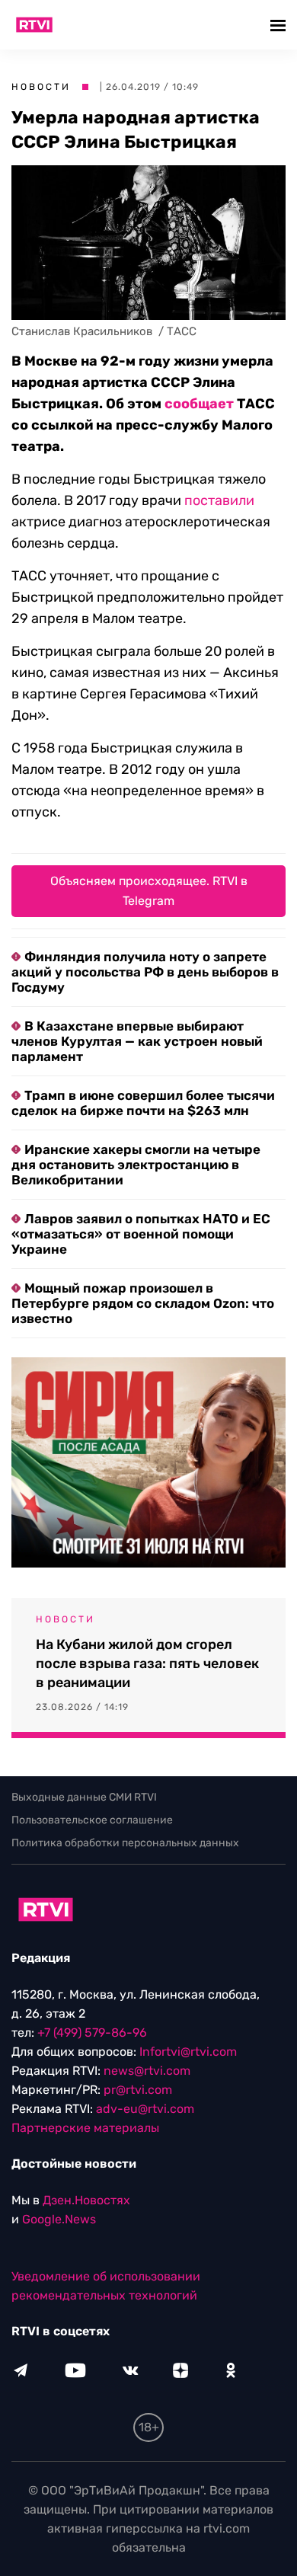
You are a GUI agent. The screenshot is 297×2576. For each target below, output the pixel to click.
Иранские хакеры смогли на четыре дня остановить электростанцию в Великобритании (136, 1165)
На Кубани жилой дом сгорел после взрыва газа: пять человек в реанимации (147, 1664)
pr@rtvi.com (138, 2090)
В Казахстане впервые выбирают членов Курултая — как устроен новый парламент (137, 1041)
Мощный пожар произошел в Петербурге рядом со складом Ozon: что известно (143, 1303)
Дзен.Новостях (86, 2200)
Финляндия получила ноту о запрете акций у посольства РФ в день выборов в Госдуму (145, 972)
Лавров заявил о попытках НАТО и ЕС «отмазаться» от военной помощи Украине (141, 1234)
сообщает (199, 404)
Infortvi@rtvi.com (188, 2052)
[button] (280, 25)
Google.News (59, 2219)
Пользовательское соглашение (92, 1820)
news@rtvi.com (147, 2071)
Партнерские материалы (85, 2128)
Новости (41, 87)
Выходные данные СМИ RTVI (84, 1797)
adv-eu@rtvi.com (145, 2109)
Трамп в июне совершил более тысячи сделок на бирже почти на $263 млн (143, 1103)
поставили (219, 500)
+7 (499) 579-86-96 (92, 2033)
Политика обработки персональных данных (125, 1843)
